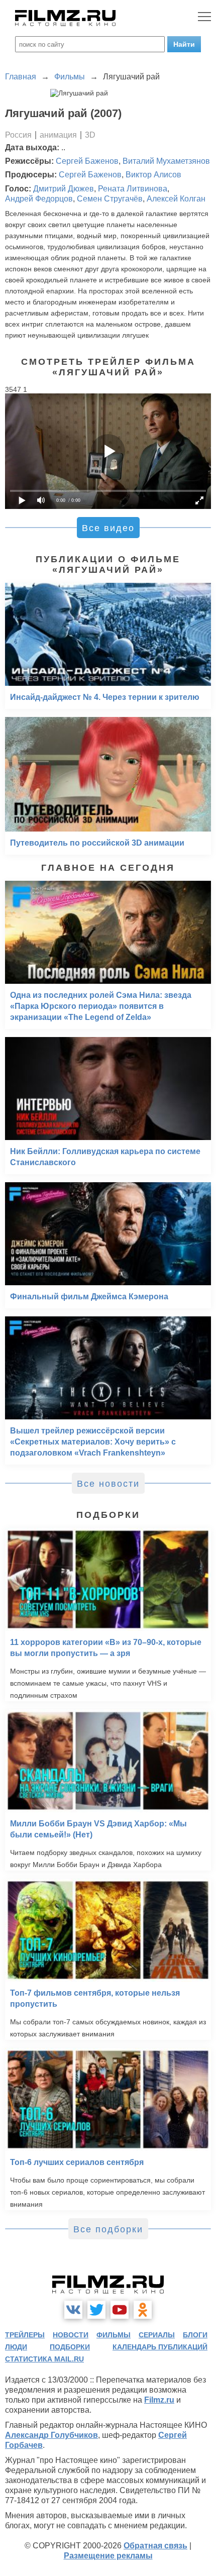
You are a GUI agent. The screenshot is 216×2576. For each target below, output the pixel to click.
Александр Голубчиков (51, 2435)
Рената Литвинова (133, 189)
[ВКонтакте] (73, 2310)
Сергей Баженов (87, 161)
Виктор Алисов (153, 175)
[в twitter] (96, 2310)
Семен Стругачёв (110, 199)
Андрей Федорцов (39, 199)
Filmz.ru (159, 2400)
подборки (70, 2347)
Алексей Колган (176, 199)
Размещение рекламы (108, 2556)
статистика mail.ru (44, 2359)
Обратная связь (155, 2546)
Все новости (108, 1484)
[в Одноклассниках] (143, 2310)
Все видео (108, 528)
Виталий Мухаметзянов (166, 161)
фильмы (114, 2335)
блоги (195, 2335)
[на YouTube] (120, 2310)
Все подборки (108, 2229)
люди (16, 2347)
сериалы (157, 2335)
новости (71, 2335)
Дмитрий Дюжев (64, 189)
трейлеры (25, 2335)
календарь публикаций (160, 2347)
